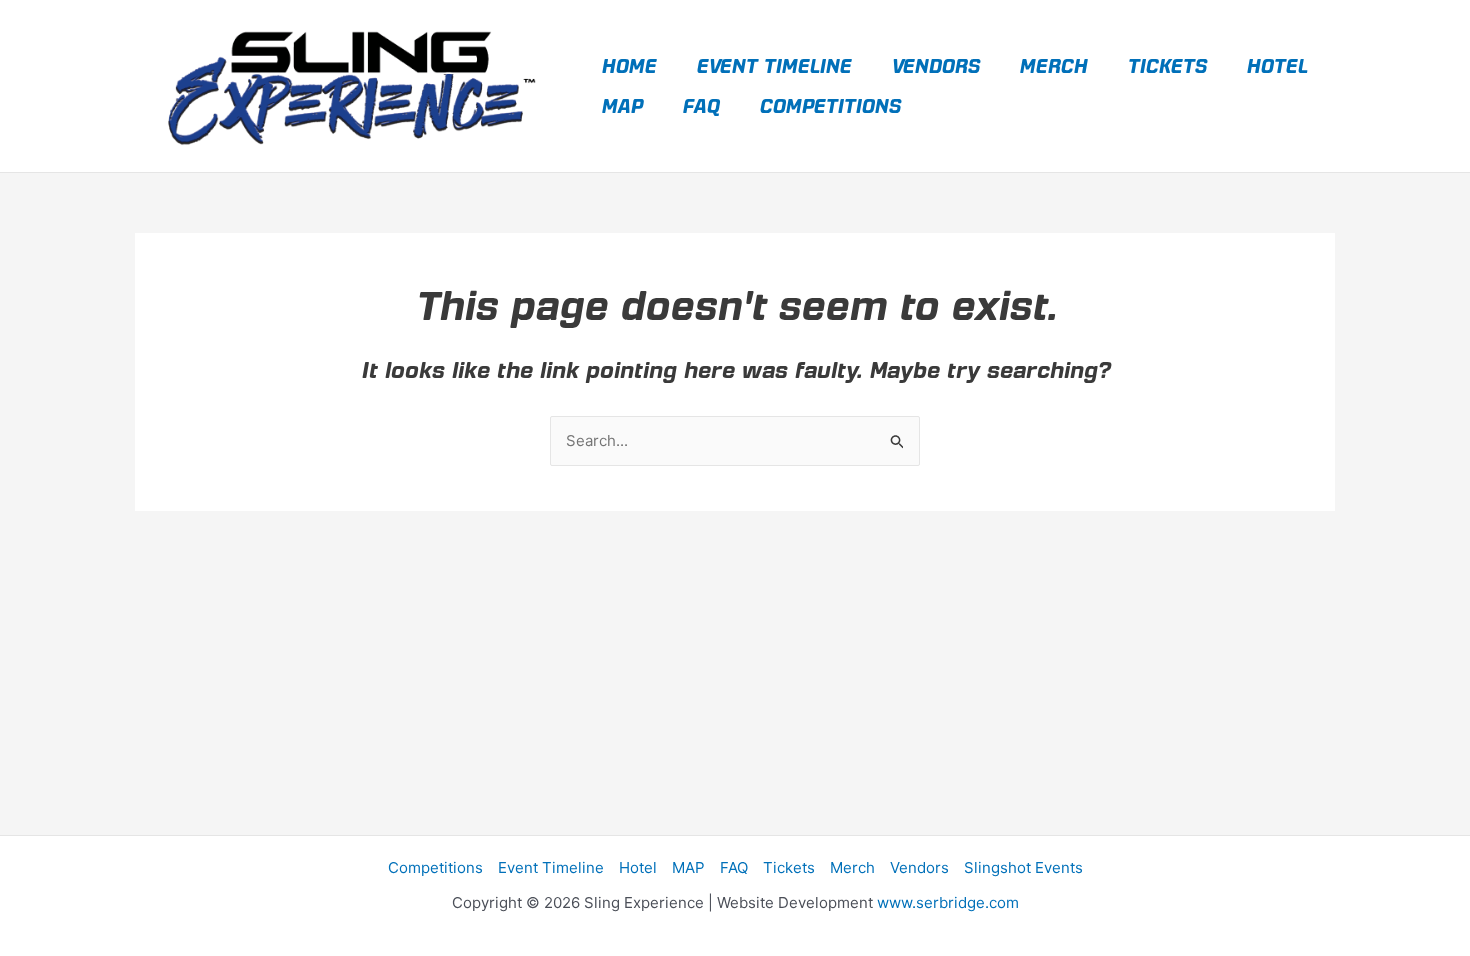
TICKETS (1166, 66)
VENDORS (935, 66)
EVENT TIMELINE (773, 66)
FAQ (700, 106)
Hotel (638, 867)
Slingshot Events (1023, 867)
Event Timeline (551, 867)
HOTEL (1276, 66)
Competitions (435, 867)
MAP (621, 106)
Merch (852, 867)
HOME (628, 66)
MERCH (1053, 66)
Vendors (919, 867)
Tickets (789, 867)
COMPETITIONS (829, 106)
